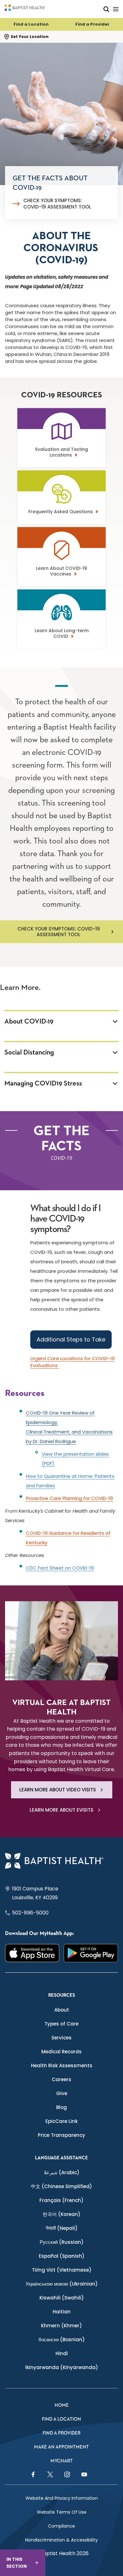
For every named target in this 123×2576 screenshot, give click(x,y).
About (62, 2010)
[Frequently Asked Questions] (61, 502)
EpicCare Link (61, 2121)
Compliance (61, 2526)
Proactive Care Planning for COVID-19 (69, 1498)
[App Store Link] (32, 1953)
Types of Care (61, 2024)
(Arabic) (62, 2172)
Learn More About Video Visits (58, 1790)
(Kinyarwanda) (62, 2367)
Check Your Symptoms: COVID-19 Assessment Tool (57, 204)
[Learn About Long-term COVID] (61, 621)
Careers (61, 2079)
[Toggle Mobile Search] (106, 9)
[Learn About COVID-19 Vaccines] (61, 559)
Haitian (62, 2312)
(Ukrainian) (62, 2284)
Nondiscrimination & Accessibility (61, 2540)
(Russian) (62, 2242)
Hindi (62, 2353)
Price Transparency (61, 2135)
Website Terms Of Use (62, 2512)
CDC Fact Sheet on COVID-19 (60, 1568)
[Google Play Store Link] (91, 1953)
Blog (61, 2107)
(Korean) (61, 2214)
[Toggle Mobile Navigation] (116, 9)
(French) (61, 2200)
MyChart (62, 2461)
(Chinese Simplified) (61, 2186)
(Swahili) (62, 2298)
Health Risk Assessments (62, 2066)
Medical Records (61, 2052)
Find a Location (31, 24)
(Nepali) (62, 2228)
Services (61, 2038)
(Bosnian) (62, 2340)
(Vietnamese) (62, 2270)
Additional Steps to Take (71, 1339)
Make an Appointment (61, 2447)
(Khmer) (61, 2326)
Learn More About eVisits (61, 1810)
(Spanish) (62, 2256)
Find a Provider (92, 24)
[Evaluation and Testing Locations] (61, 440)
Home (62, 2405)
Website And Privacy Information (62, 2498)
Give (62, 2093)
